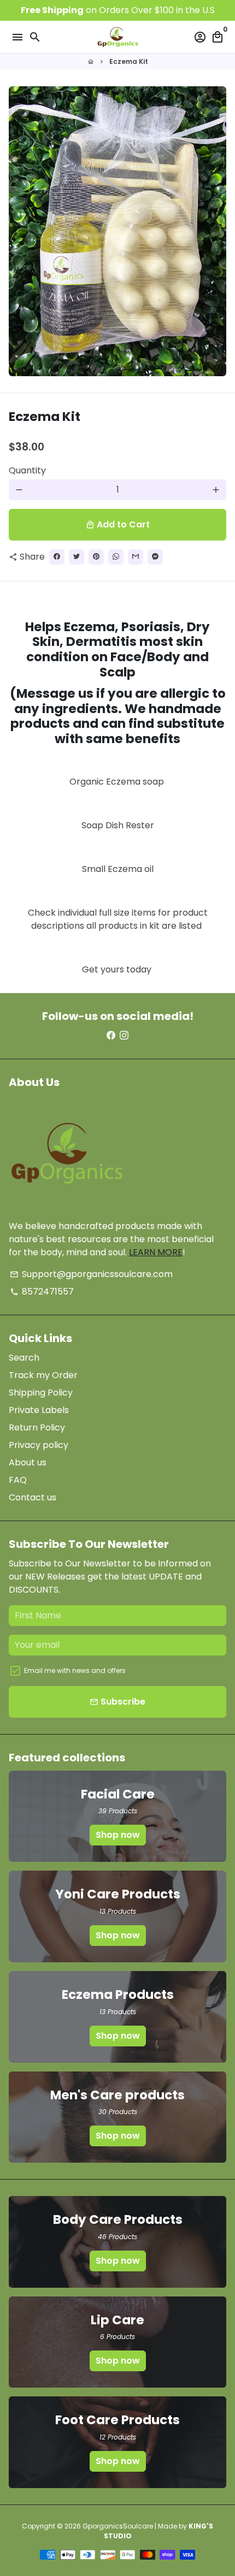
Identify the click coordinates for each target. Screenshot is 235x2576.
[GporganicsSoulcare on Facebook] (111, 1035)
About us (28, 1462)
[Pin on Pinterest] (96, 557)
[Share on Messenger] (155, 557)
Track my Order (43, 1375)
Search (24, 1358)
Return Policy (37, 1428)
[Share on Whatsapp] (116, 557)
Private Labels (39, 1410)
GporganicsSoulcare (118, 2526)
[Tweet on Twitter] (77, 557)
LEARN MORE (156, 1252)
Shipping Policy (41, 1393)
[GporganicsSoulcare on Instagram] (124, 1035)
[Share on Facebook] (57, 557)
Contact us (33, 1497)
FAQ (18, 1480)
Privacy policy (39, 1445)
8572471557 (42, 1292)
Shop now (118, 1835)
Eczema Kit (129, 61)
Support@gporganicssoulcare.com (91, 1274)
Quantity (27, 470)
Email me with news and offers (75, 1670)
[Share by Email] (136, 557)
